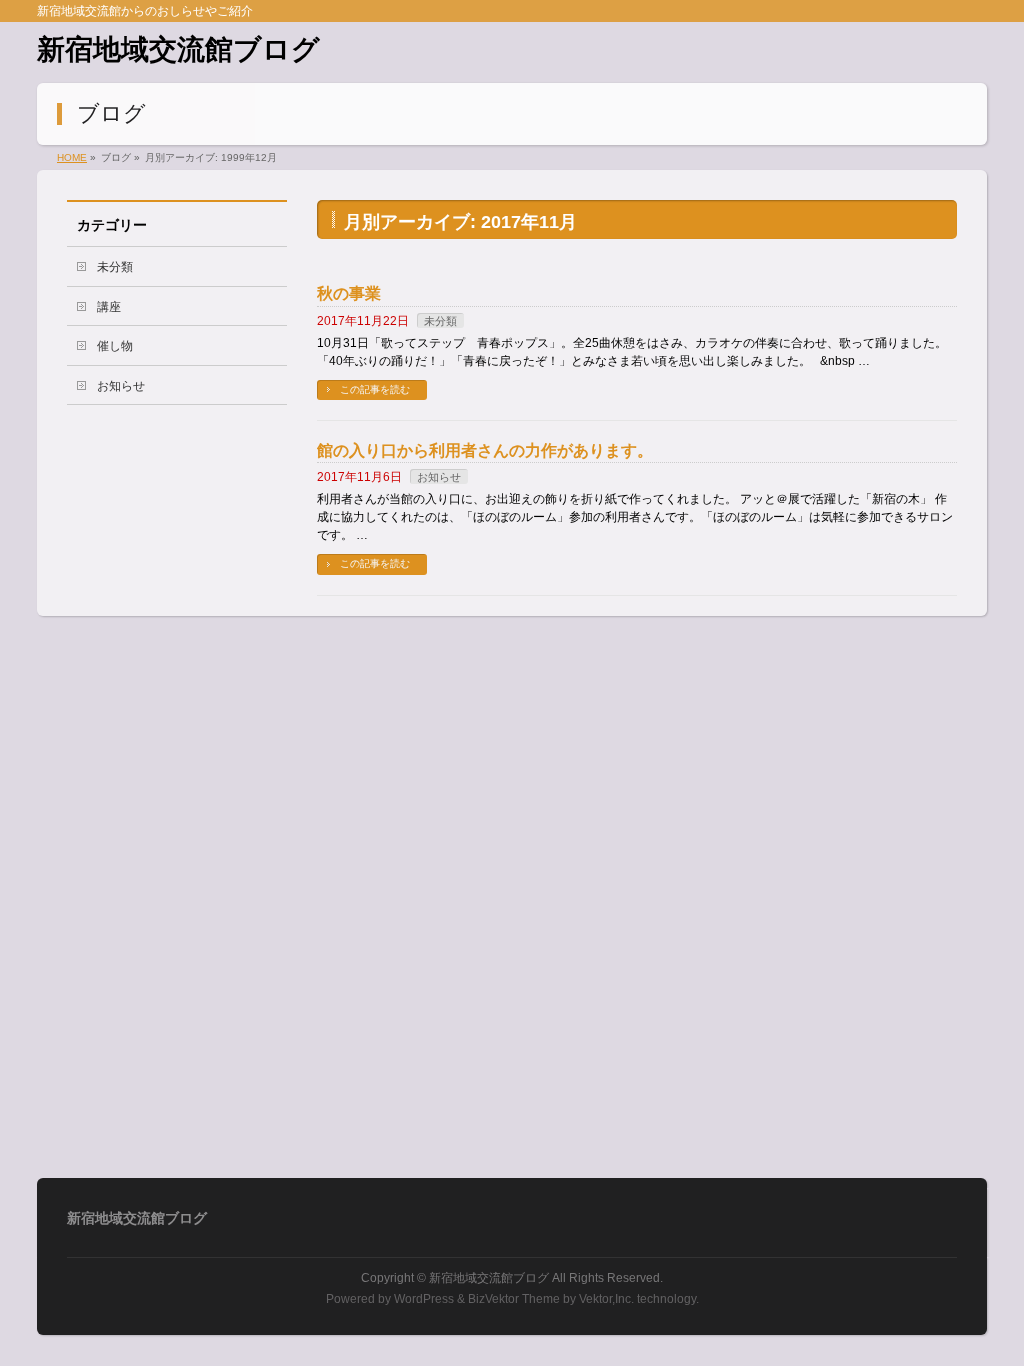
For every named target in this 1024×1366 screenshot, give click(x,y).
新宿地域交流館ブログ (178, 49)
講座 (109, 307)
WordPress (424, 1299)
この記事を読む (375, 389)
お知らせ (439, 477)
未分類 (440, 321)
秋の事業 (349, 293)
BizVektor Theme (514, 1299)
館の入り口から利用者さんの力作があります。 (485, 450)
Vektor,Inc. (606, 1299)
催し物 (115, 346)
